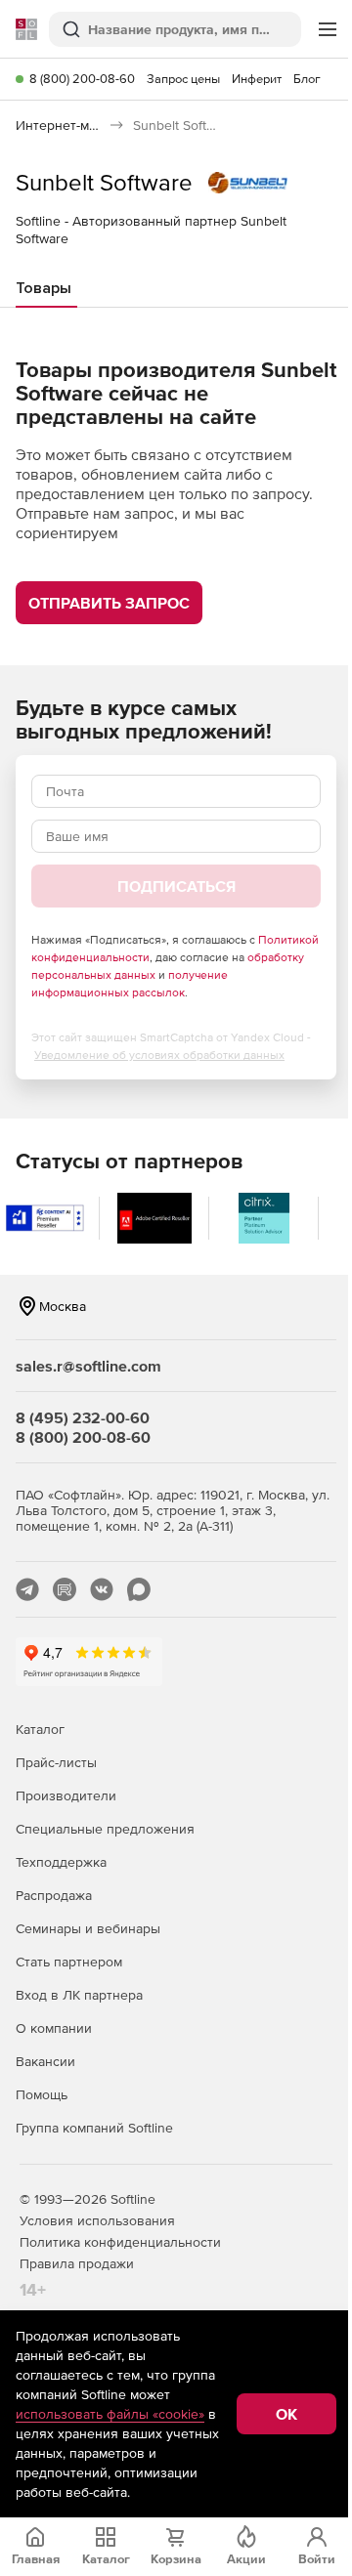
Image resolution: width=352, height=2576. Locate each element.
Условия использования (97, 2220)
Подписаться (176, 886)
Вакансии (45, 2061)
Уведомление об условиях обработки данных (159, 1055)
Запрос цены (183, 79)
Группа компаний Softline (94, 2128)
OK (286, 2414)
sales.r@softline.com (88, 1366)
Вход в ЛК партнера (79, 1995)
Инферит (257, 79)
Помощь (42, 2094)
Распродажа (54, 1895)
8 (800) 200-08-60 (82, 79)
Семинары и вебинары (88, 1928)
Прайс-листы (56, 1762)
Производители (66, 1795)
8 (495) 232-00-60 (83, 1417)
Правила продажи (77, 2263)
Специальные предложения (105, 1829)
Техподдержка (61, 1862)
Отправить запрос (109, 603)
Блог (307, 79)
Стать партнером (69, 1962)
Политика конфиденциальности (120, 2242)
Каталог (40, 1729)
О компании (54, 2028)
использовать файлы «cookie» (110, 2414)
